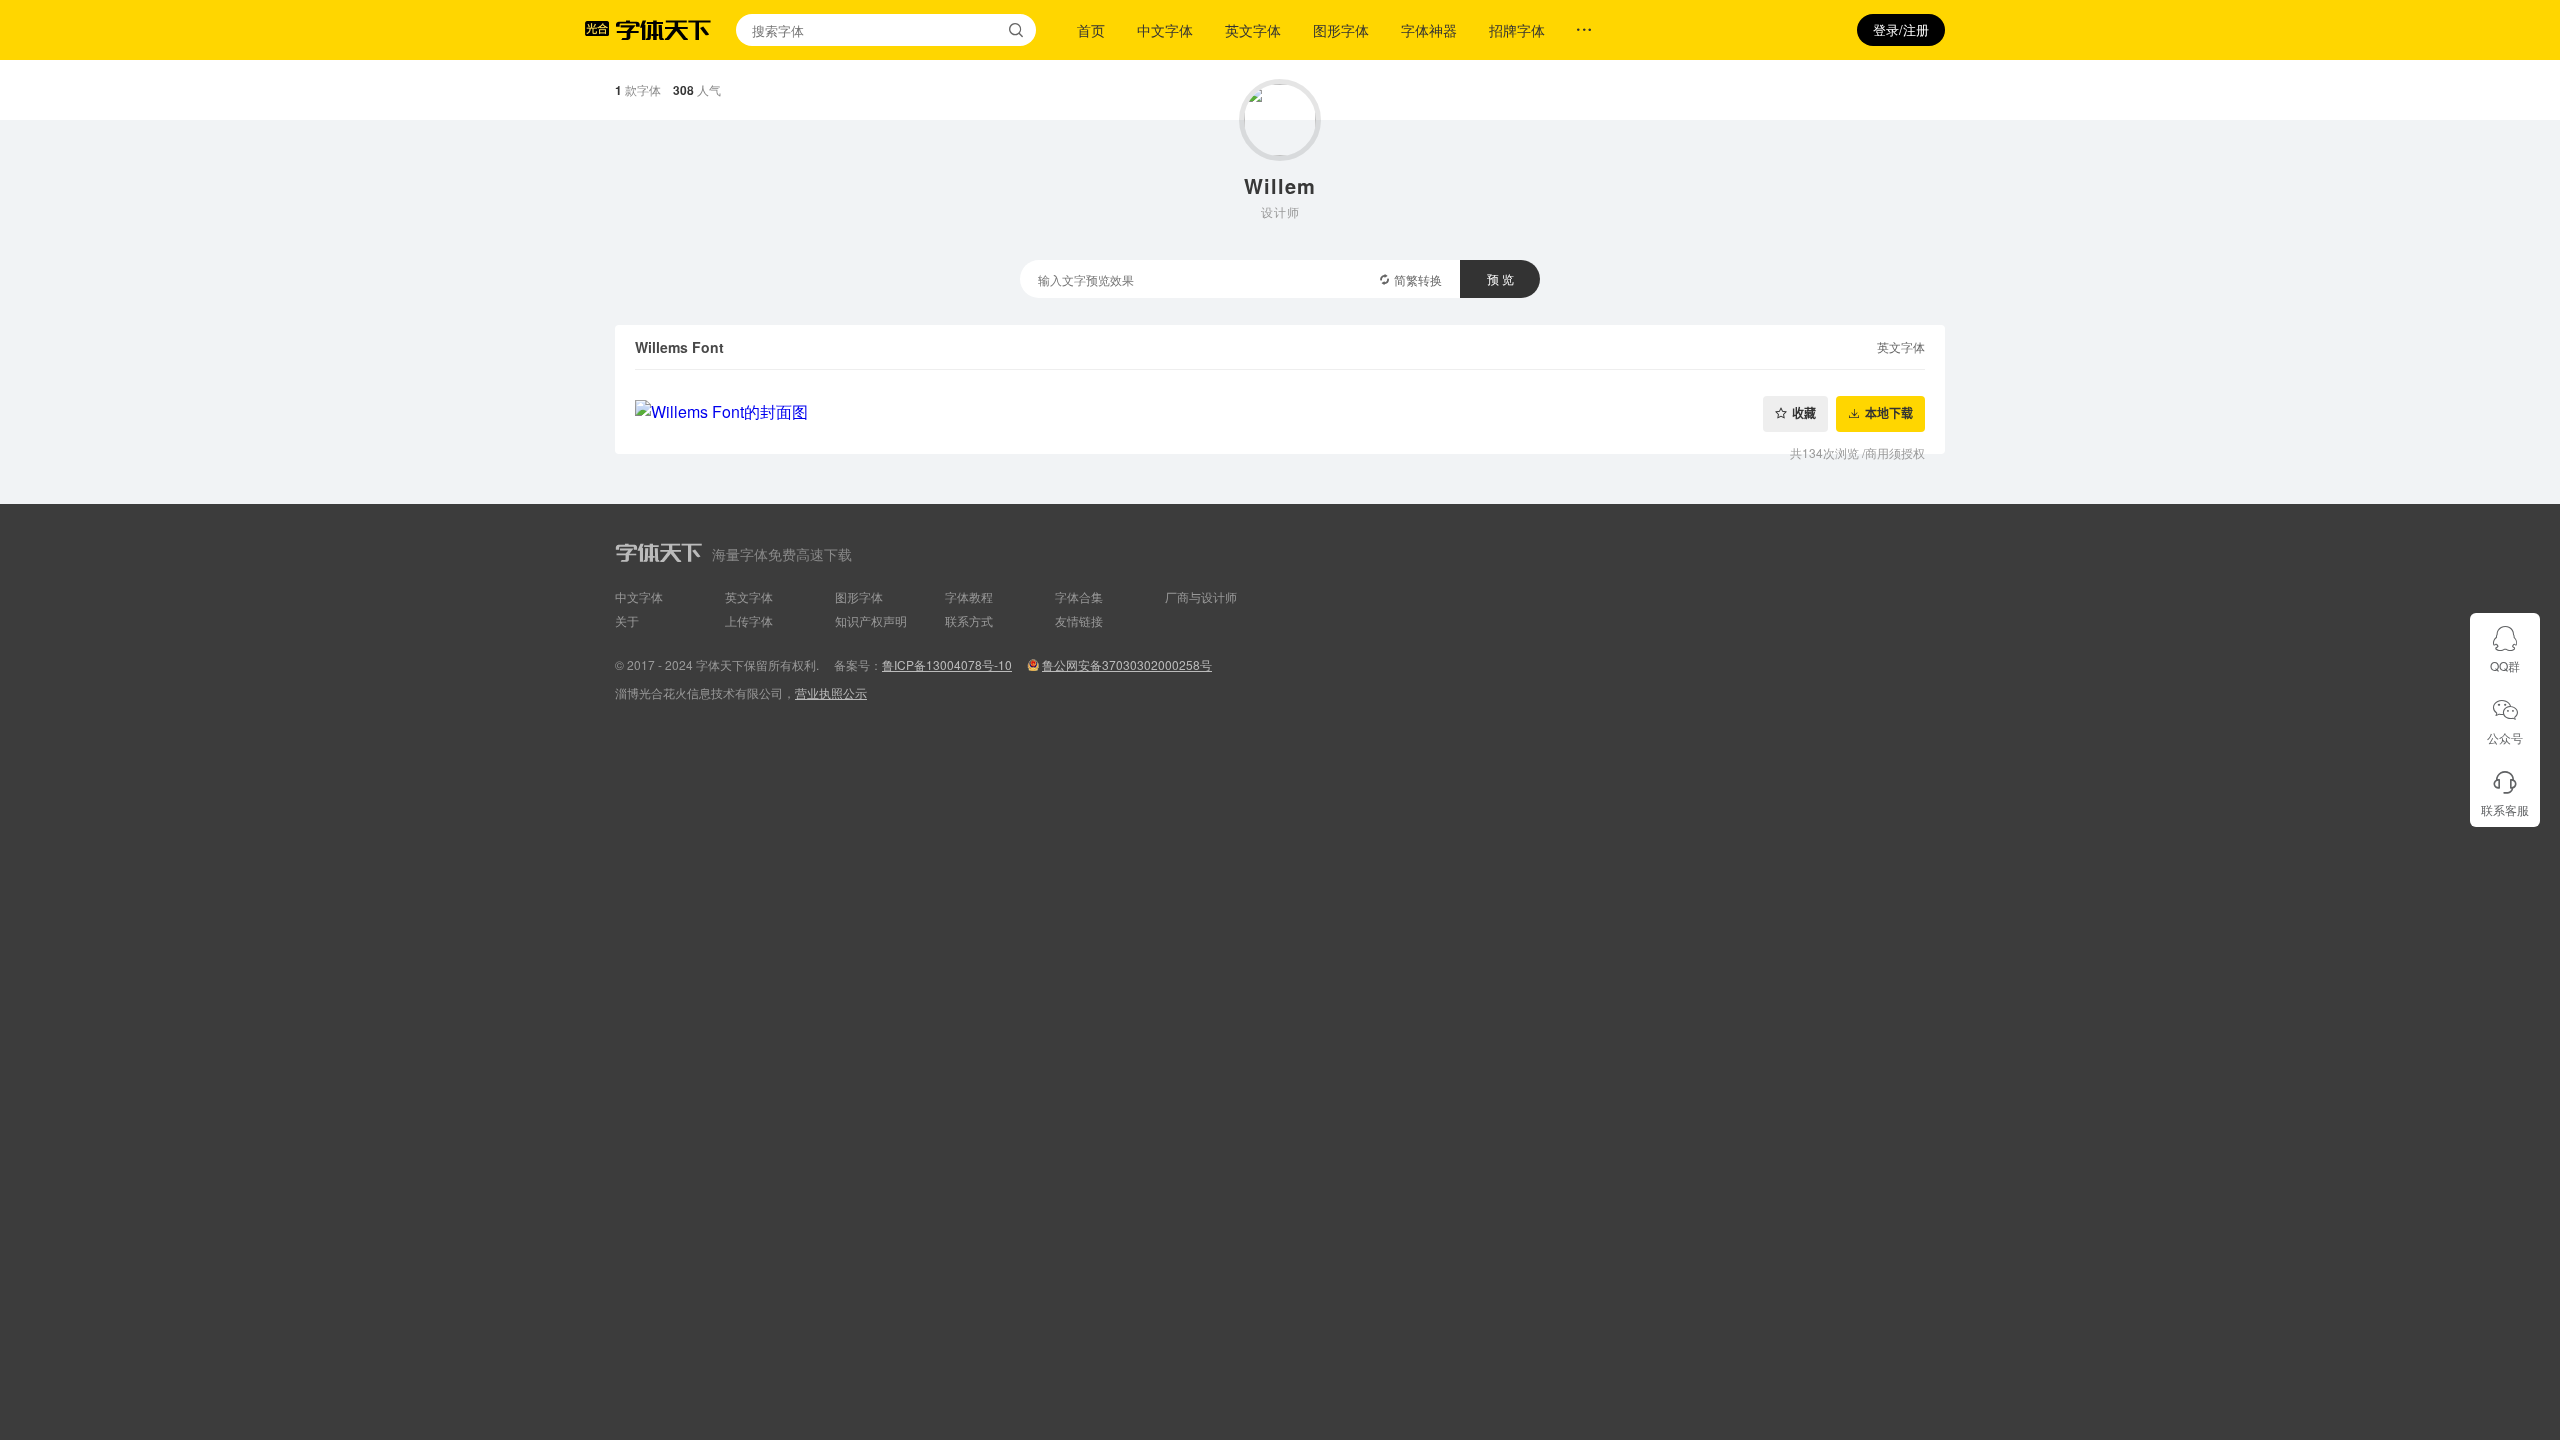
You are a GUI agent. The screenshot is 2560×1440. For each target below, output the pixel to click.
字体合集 (1079, 596)
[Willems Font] (1280, 412)
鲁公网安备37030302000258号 (1127, 664)
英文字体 (1253, 30)
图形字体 (1341, 30)
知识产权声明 (871, 620)
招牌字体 (1517, 30)
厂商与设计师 (1201, 596)
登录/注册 (1901, 29)
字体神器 (1429, 30)
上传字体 (749, 620)
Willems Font (679, 347)
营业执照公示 (831, 692)
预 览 (1500, 278)
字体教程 (969, 596)
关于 (627, 620)
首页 (1091, 30)
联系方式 (969, 620)
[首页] (663, 30)
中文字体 (1165, 30)
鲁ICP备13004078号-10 (947, 664)
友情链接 (1079, 620)
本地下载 (1889, 413)
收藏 (1804, 413)
